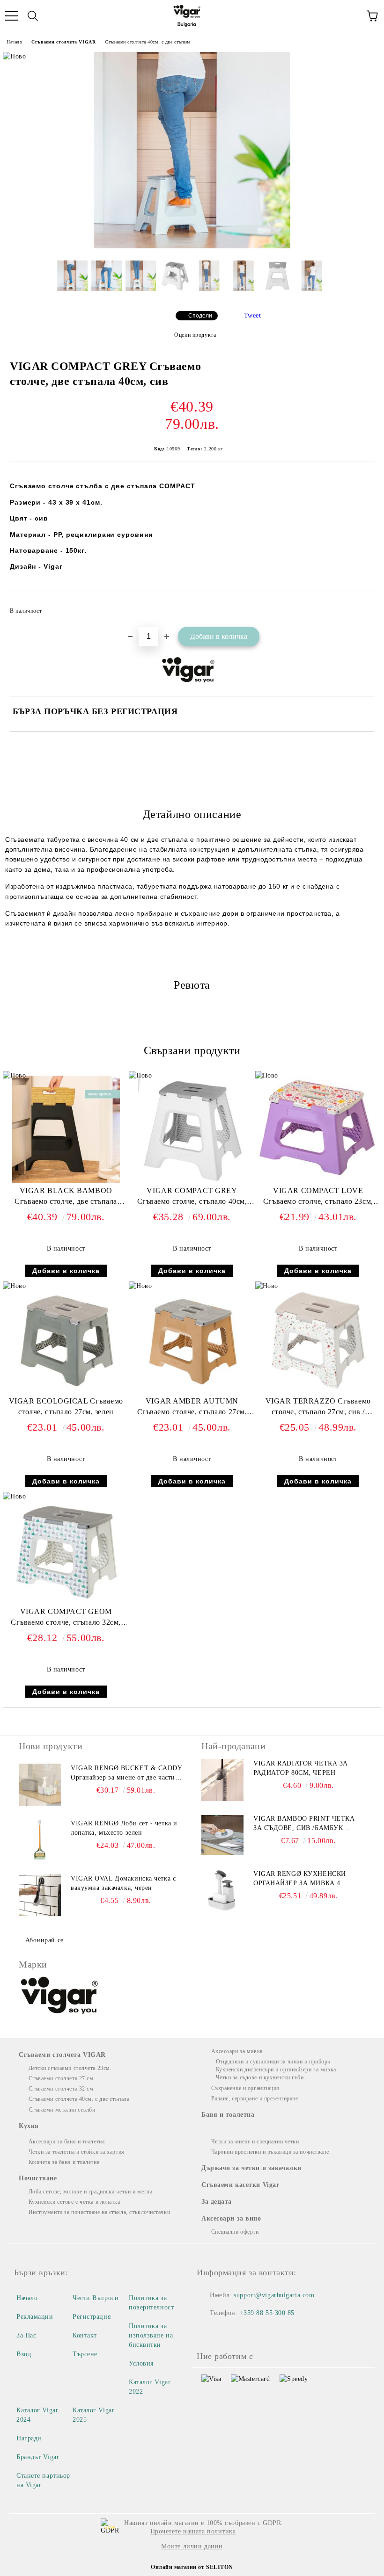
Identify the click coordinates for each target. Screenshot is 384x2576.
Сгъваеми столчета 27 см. (62, 2078)
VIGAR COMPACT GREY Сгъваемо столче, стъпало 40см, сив (192, 1198)
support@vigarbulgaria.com (274, 2295)
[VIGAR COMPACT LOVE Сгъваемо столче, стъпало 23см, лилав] (318, 1179)
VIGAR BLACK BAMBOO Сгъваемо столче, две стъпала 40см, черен (66, 1198)
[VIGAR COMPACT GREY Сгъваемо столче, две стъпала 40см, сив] (192, 246)
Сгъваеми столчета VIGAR (63, 42)
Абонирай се (44, 1940)
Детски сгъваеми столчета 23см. (70, 2068)
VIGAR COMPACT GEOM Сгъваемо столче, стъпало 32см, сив (66, 1619)
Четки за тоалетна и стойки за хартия (77, 2152)
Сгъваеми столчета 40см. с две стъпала (148, 42)
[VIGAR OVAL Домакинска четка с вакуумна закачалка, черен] (40, 1895)
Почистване (38, 2178)
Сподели (200, 316)
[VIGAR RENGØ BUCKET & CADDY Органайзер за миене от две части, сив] (40, 1785)
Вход (24, 2354)
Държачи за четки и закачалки (251, 2168)
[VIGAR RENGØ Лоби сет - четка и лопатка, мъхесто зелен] (40, 1840)
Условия (141, 2363)
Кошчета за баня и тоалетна (64, 2162)
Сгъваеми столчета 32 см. (62, 2089)
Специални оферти (235, 2232)
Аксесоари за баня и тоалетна (66, 2142)
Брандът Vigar (38, 2457)
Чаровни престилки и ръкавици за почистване (270, 2152)
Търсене (85, 2354)
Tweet (253, 315)
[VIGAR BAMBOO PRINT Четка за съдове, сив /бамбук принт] (222, 1835)
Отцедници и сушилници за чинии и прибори (273, 2062)
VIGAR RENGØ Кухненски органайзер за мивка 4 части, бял (300, 1879)
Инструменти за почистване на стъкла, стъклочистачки (99, 2212)
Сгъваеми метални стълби (62, 2110)
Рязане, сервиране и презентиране (255, 2098)
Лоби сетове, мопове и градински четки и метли (91, 2192)
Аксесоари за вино (231, 2218)
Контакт (85, 2335)
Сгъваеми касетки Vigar (240, 2185)
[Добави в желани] (361, 607)
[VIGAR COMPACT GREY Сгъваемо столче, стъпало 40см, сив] (192, 1181)
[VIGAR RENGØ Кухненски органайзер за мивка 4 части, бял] (222, 1890)
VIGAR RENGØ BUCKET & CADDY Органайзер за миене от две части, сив (126, 1773)
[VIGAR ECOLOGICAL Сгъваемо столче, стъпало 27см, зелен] (66, 1392)
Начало (14, 42)
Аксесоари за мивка (237, 2051)
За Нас (26, 2335)
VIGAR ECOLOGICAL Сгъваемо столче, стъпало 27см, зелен (66, 1406)
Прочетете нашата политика (193, 2531)
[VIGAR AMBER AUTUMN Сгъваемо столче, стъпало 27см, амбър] (192, 1392)
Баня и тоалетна (228, 2115)
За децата (217, 2202)
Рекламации (35, 2317)
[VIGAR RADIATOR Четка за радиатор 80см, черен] (222, 1780)
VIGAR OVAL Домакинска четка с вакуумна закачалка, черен (123, 1883)
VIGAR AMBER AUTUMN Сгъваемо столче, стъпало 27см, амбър (192, 1408)
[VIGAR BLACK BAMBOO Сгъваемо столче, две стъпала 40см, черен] (66, 1181)
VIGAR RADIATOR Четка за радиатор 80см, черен (301, 1768)
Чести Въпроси (96, 2298)
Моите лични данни (192, 2546)
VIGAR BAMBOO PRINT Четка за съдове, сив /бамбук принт (304, 1824)
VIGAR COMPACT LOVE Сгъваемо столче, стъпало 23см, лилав (318, 1198)
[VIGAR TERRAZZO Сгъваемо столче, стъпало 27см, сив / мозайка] (318, 1392)
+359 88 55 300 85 (267, 2313)
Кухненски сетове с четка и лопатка (74, 2202)
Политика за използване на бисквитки (151, 2335)
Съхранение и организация (245, 2088)
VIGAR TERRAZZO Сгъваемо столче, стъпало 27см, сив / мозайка (318, 1408)
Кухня (29, 2126)
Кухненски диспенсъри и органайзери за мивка (276, 2069)
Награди (29, 2438)
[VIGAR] (60, 1997)
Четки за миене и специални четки (255, 2142)
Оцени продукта (195, 335)
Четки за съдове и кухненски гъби (260, 2077)
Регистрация (92, 2317)
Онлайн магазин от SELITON (192, 2567)
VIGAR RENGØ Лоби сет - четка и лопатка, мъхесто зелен (124, 1828)
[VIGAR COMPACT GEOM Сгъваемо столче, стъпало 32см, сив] (66, 1602)
